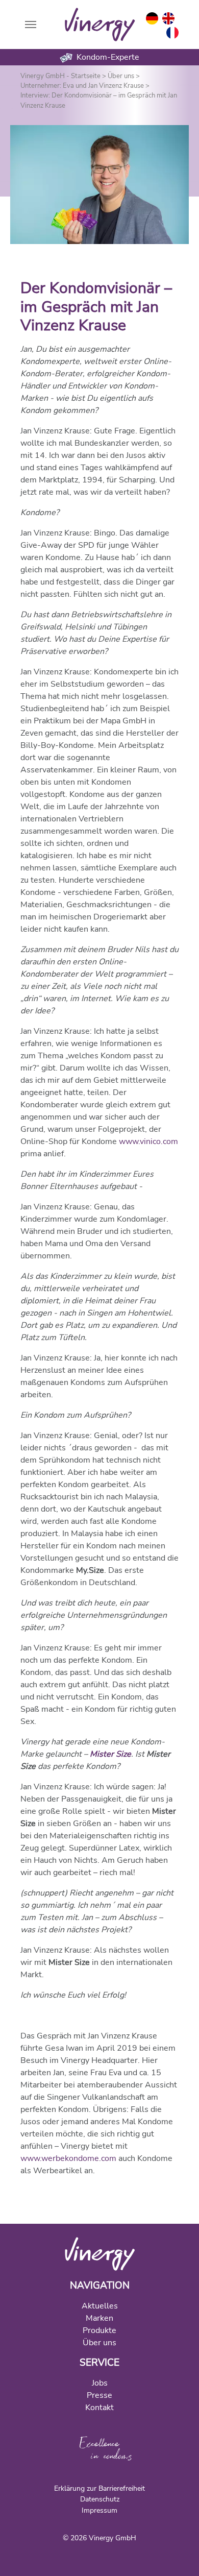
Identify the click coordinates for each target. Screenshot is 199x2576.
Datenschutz (100, 2499)
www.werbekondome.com (68, 2158)
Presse (99, 2395)
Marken (99, 2318)
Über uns (121, 76)
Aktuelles (100, 2306)
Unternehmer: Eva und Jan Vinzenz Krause (82, 86)
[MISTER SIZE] (100, 2253)
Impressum (99, 2510)
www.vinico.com (148, 1141)
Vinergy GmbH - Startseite (60, 76)
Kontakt (99, 2408)
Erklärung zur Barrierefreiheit (99, 2488)
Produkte (99, 2330)
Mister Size (110, 1754)
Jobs (100, 2383)
